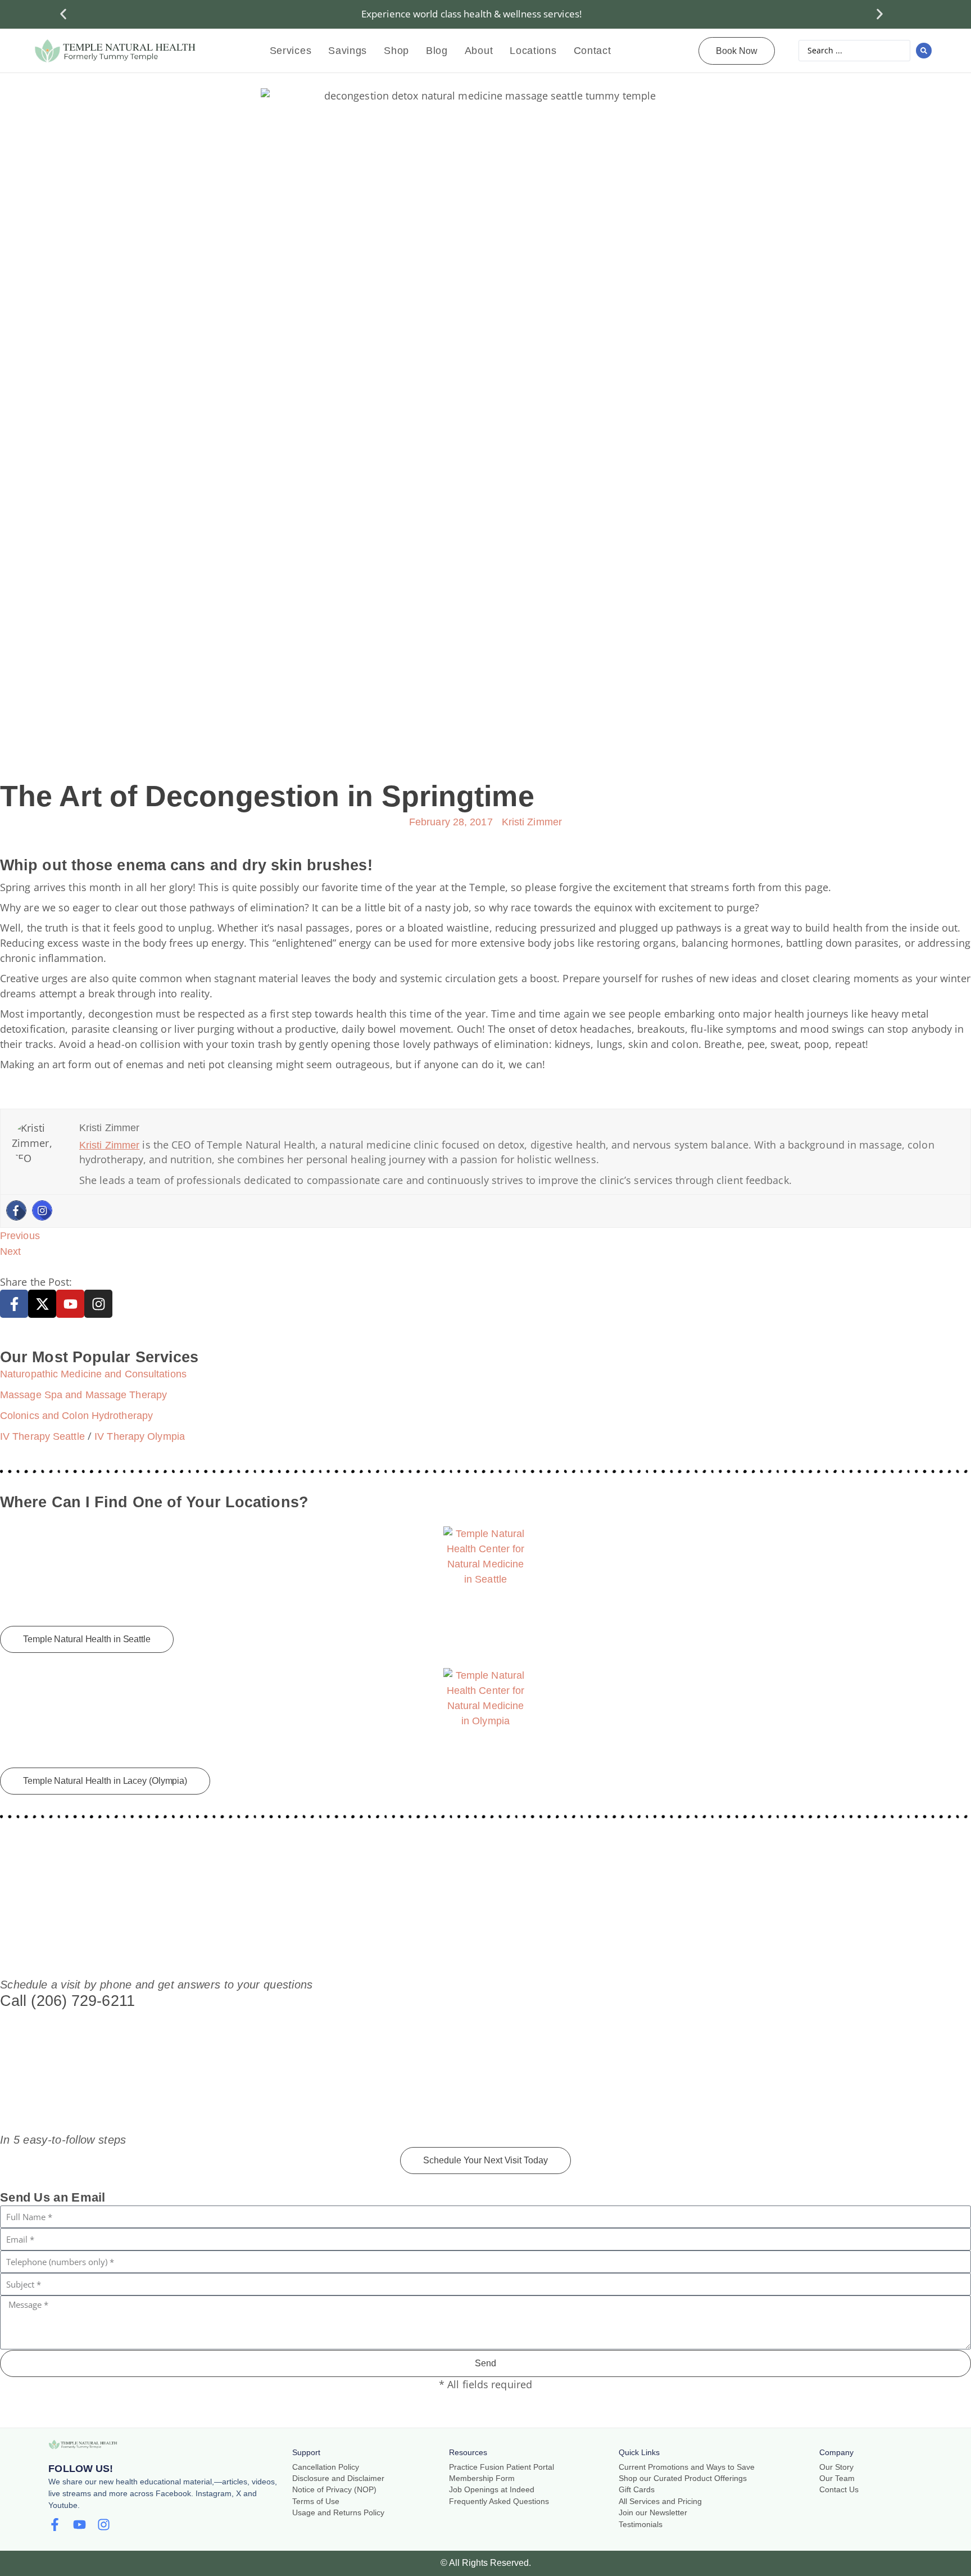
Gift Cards (637, 2490)
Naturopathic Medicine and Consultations (93, 1374)
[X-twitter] (42, 1304)
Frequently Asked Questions (499, 2502)
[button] (63, 14)
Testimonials (641, 2525)
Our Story (836, 2467)
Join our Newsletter (653, 2513)
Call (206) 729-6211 (67, 2001)
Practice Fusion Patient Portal (502, 2467)
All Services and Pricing (660, 2502)
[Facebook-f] (14, 1304)
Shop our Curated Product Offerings (683, 2478)
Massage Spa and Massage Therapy (83, 1395)
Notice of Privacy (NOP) (334, 2490)
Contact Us (839, 2490)
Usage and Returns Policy (338, 2513)
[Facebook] (16, 1210)
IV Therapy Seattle (42, 1436)
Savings (348, 51)
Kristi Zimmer (109, 1145)
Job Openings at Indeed (492, 2490)
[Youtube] (70, 1304)
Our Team (837, 2478)
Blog (437, 51)
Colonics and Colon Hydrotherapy (76, 1416)
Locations (533, 51)
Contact (593, 51)
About (479, 51)
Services (291, 51)
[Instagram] (42, 1210)
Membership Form (482, 2478)
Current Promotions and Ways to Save (687, 2467)
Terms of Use (316, 2502)
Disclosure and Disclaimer (338, 2478)
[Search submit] (924, 51)
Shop (396, 51)
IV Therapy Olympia (140, 1436)
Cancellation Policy (326, 2467)
